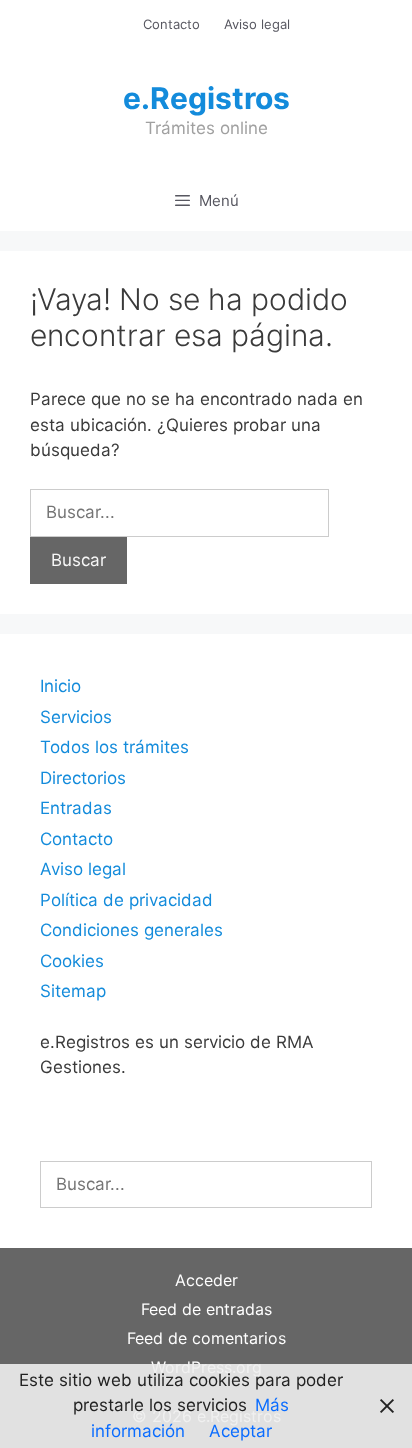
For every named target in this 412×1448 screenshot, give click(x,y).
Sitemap (73, 991)
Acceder (206, 1280)
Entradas (76, 808)
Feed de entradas (206, 1309)
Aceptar (240, 1431)
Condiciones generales (131, 930)
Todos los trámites (114, 747)
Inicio (60, 686)
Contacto (171, 24)
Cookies (72, 961)
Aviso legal (257, 24)
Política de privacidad (126, 900)
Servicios (76, 717)
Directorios (83, 778)
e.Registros (206, 98)
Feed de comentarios (206, 1338)
